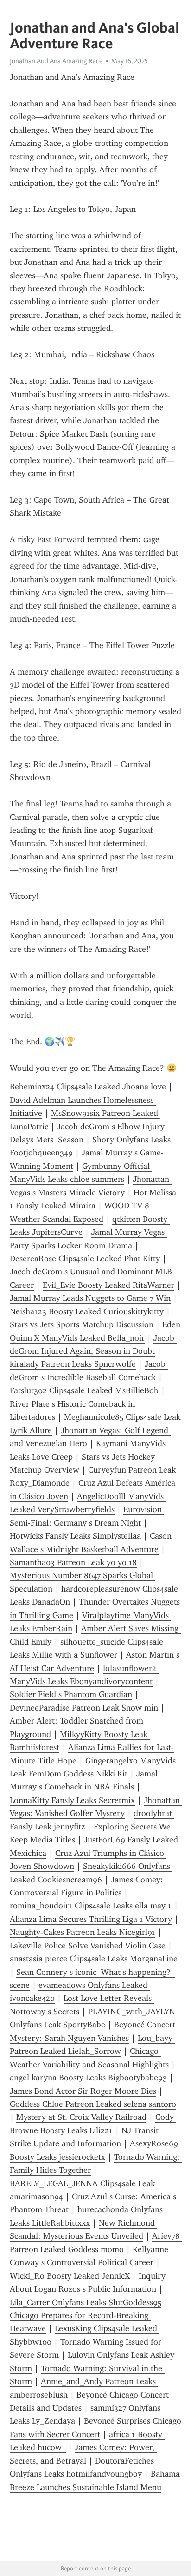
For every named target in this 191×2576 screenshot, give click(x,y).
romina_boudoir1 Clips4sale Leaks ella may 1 (91, 1906)
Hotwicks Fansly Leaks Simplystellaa (75, 1536)
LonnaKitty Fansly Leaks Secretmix (72, 1800)
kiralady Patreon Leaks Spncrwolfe (73, 1364)
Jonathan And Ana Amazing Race (56, 61)
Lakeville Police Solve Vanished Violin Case (88, 1946)
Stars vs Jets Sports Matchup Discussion (82, 1324)
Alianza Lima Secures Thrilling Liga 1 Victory (91, 1919)
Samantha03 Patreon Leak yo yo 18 (73, 1562)
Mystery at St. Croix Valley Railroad (81, 2117)
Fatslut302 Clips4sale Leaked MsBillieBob (84, 1390)
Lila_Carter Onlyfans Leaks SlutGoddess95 (86, 2302)
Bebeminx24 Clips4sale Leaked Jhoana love (88, 1087)
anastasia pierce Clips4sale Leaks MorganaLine (94, 1959)
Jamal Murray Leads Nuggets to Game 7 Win (90, 1298)
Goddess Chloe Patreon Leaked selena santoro (93, 2104)
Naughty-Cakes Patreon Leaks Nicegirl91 (83, 1932)
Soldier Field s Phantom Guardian (71, 1694)
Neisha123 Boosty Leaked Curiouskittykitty (87, 1311)
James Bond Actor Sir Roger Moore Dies (83, 2091)
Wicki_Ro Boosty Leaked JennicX (70, 2276)
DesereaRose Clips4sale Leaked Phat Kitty (85, 1259)
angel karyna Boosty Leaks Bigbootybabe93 (88, 2078)
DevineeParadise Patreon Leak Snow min (84, 1708)
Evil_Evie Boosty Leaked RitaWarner (108, 1285)
